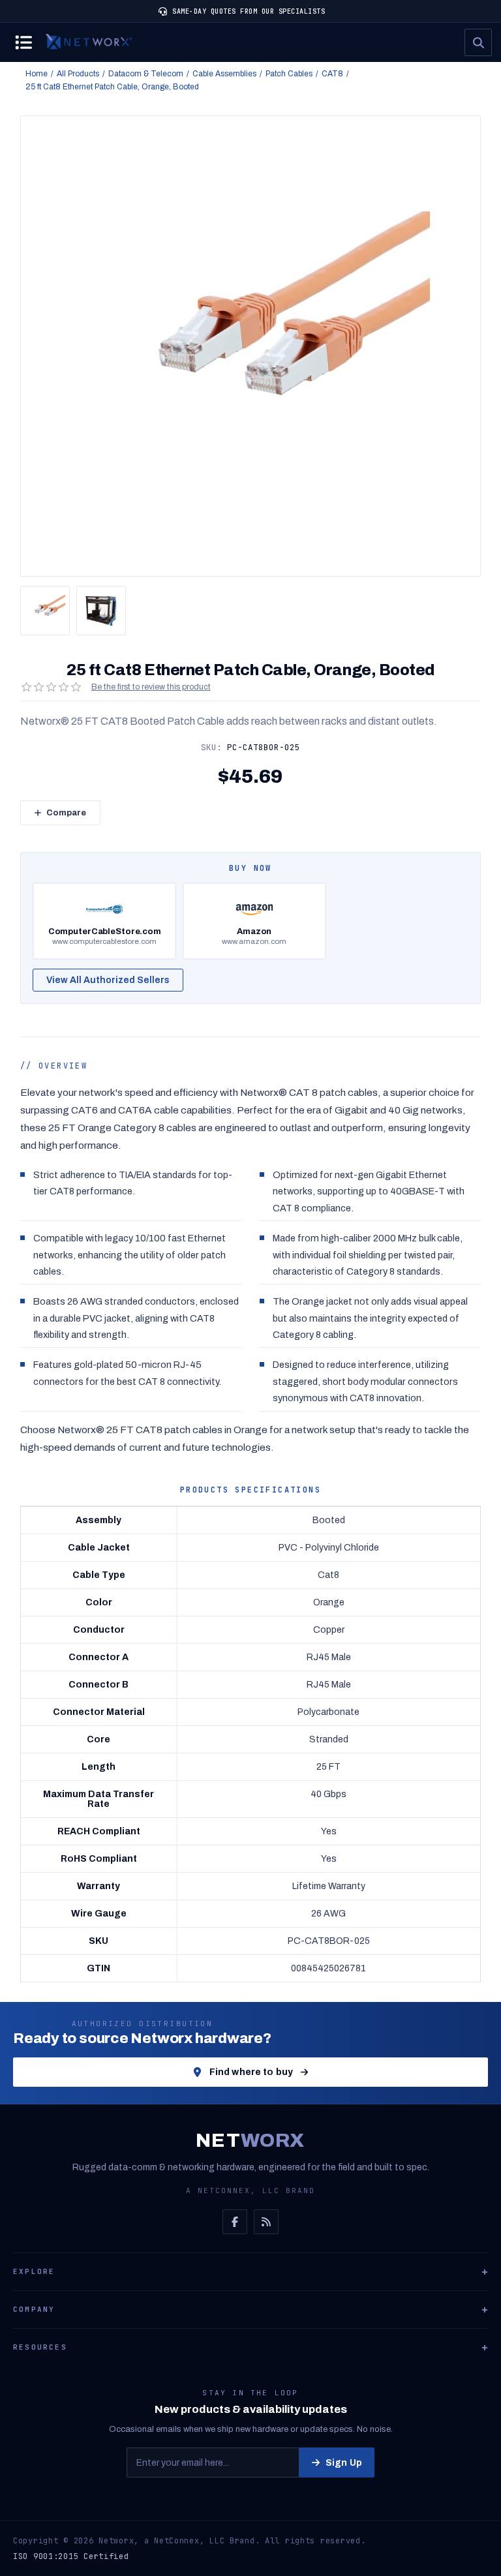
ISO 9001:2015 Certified (71, 2556)
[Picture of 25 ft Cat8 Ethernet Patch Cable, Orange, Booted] (45, 611)
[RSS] (266, 2222)
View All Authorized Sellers (108, 980)
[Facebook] (235, 2222)
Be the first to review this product (151, 687)
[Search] (478, 42)
